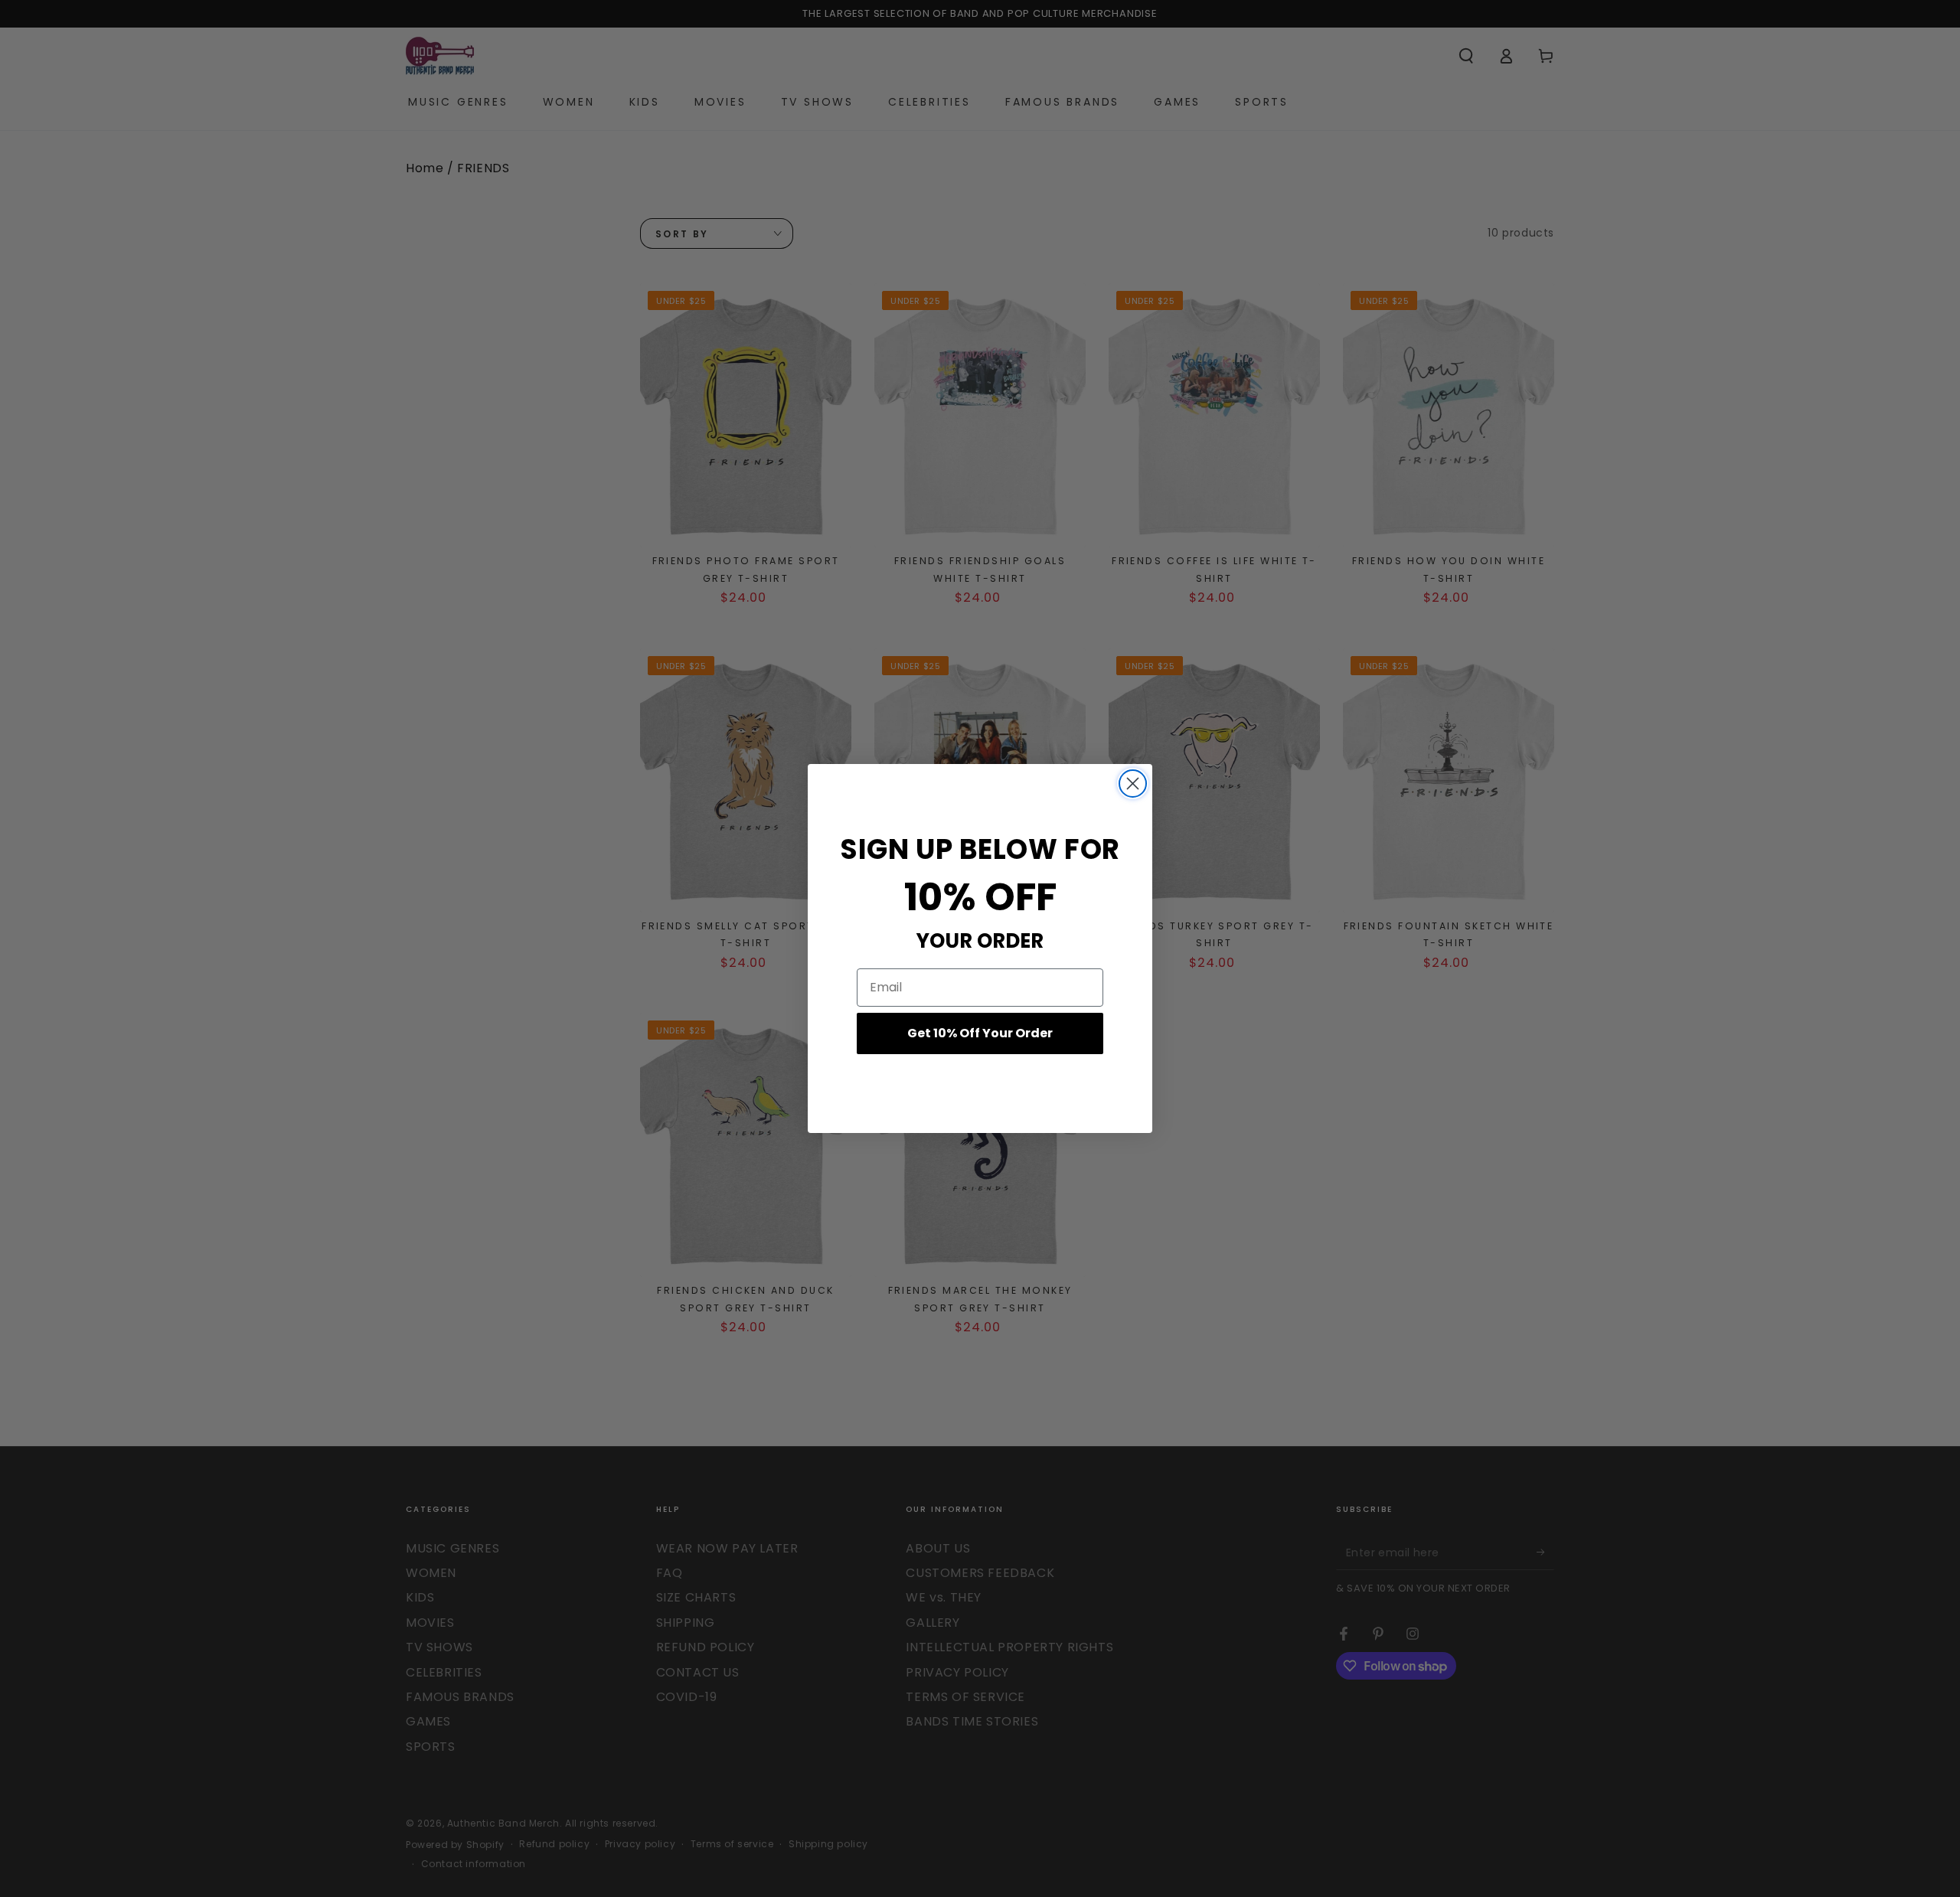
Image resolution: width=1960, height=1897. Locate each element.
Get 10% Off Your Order (980, 1033)
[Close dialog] (1133, 784)
